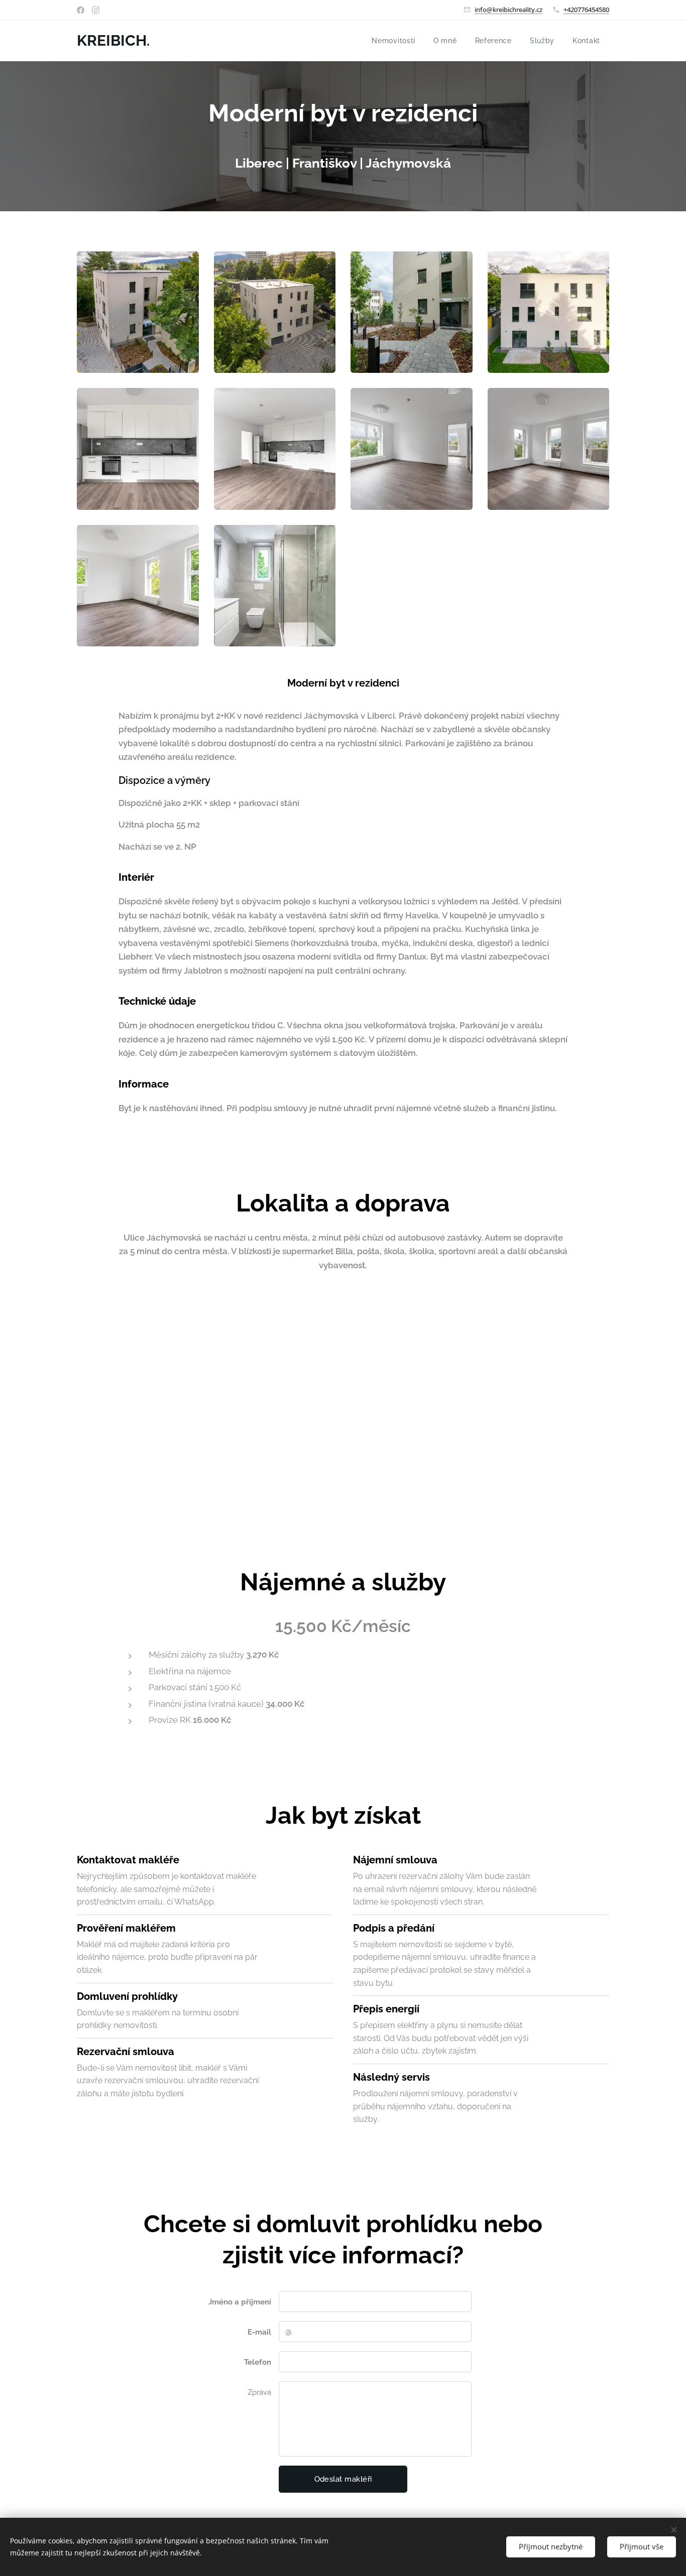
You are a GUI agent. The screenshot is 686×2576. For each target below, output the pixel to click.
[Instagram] (96, 10)
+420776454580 (586, 10)
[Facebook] (81, 10)
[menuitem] (393, 41)
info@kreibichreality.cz (508, 10)
